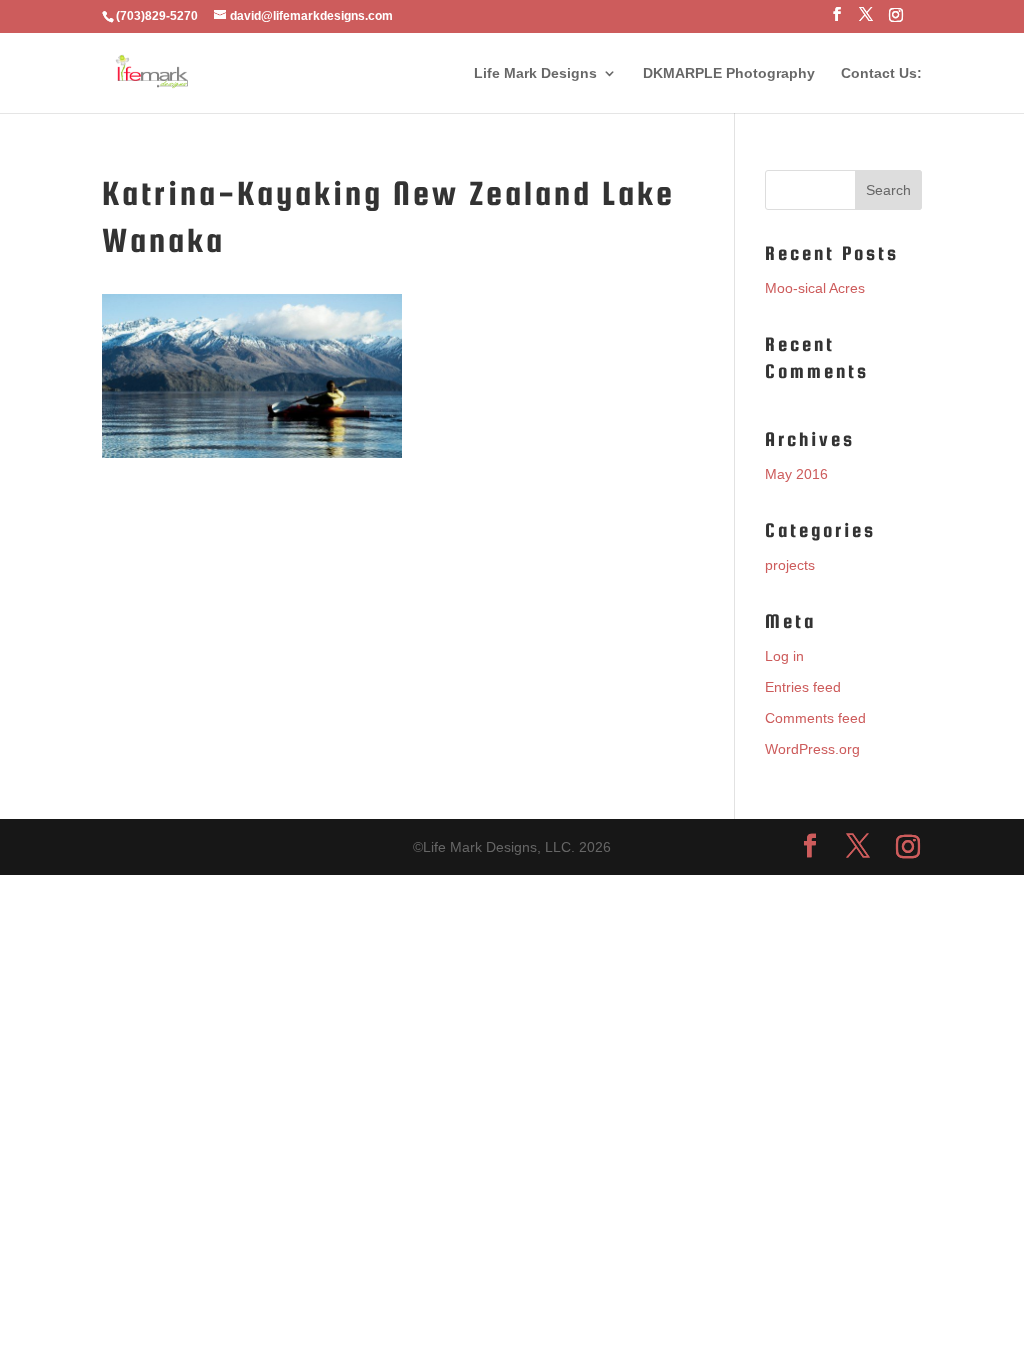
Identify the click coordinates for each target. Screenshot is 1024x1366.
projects (790, 565)
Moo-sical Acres (815, 288)
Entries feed (803, 687)
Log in (784, 656)
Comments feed (815, 718)
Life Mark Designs (535, 73)
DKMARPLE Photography (729, 73)
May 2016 (796, 474)
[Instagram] (896, 20)
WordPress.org (812, 749)
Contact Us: (881, 73)
